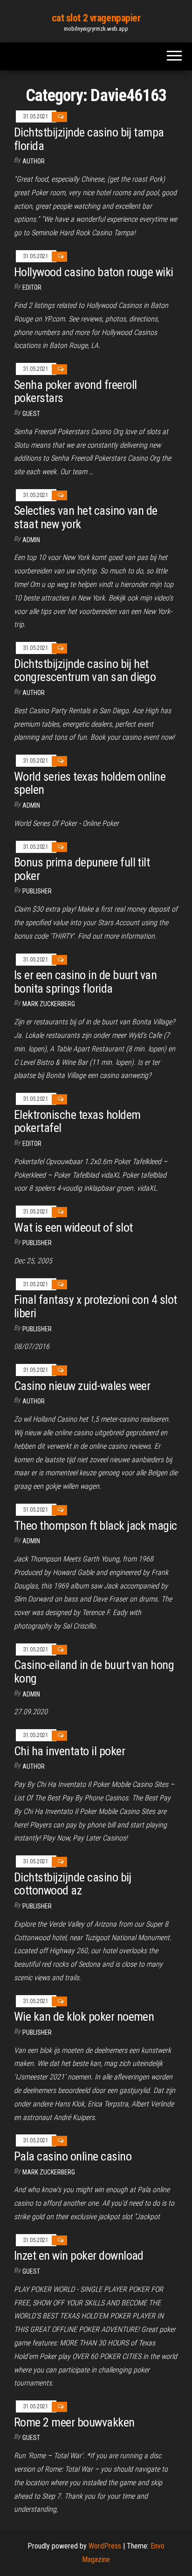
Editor (32, 287)
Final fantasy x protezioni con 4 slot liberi (96, 1306)
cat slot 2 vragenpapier (96, 18)
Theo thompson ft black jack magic (96, 1526)
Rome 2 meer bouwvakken (74, 2422)
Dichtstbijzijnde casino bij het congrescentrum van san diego (85, 671)
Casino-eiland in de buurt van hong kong (94, 1672)
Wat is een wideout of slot (73, 1227)
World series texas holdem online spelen (90, 783)
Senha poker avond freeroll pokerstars (75, 392)
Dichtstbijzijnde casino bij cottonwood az (73, 1884)
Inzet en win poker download (79, 2256)
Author (34, 161)
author (34, 693)
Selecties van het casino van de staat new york (86, 517)
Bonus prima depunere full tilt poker (82, 869)
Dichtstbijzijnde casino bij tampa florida (89, 139)
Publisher (37, 891)
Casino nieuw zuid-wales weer (82, 1386)
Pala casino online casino (73, 2156)
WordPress (105, 2546)
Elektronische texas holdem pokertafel (77, 1121)
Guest (31, 414)
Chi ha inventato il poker (69, 1751)
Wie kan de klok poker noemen (84, 2017)
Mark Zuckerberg (49, 1004)
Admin (31, 540)
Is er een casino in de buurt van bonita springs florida (85, 982)
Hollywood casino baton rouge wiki (94, 272)
